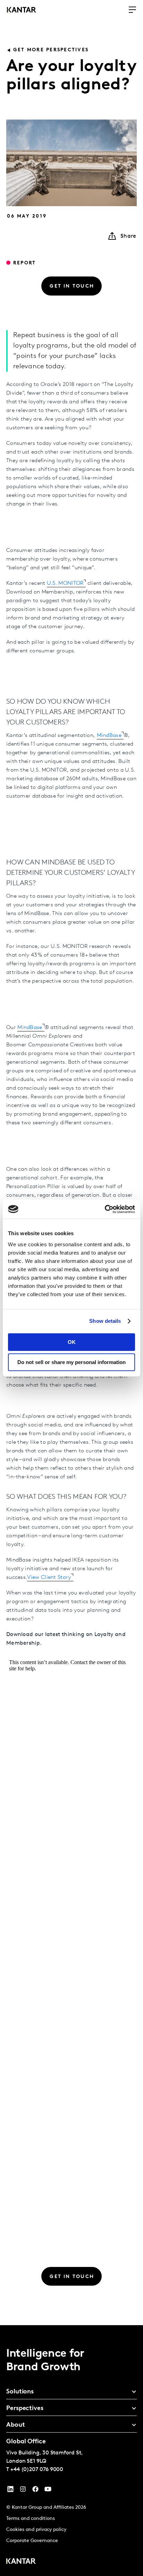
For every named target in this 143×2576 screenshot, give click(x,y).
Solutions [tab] (20, 2392)
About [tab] (16, 2425)
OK (72, 1342)
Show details (105, 1321)
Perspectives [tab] (25, 2409)
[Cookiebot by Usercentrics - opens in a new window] (105, 1209)
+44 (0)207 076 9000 (37, 2470)
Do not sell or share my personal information (71, 1362)
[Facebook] (35, 2491)
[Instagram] (23, 2491)
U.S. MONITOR (65, 583)
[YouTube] (10, 2491)
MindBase (109, 736)
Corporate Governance (32, 2541)
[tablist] (71, 2451)
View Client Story (49, 1577)
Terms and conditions (31, 2519)
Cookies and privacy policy (36, 2530)
